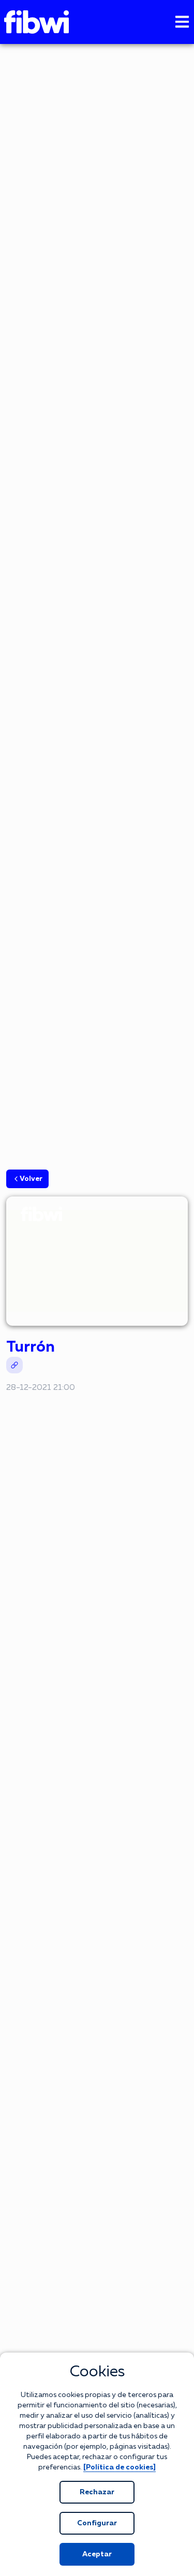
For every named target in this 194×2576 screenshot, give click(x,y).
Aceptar (97, 2554)
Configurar (97, 2523)
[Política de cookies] (120, 2467)
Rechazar (97, 2492)
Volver (31, 1179)
